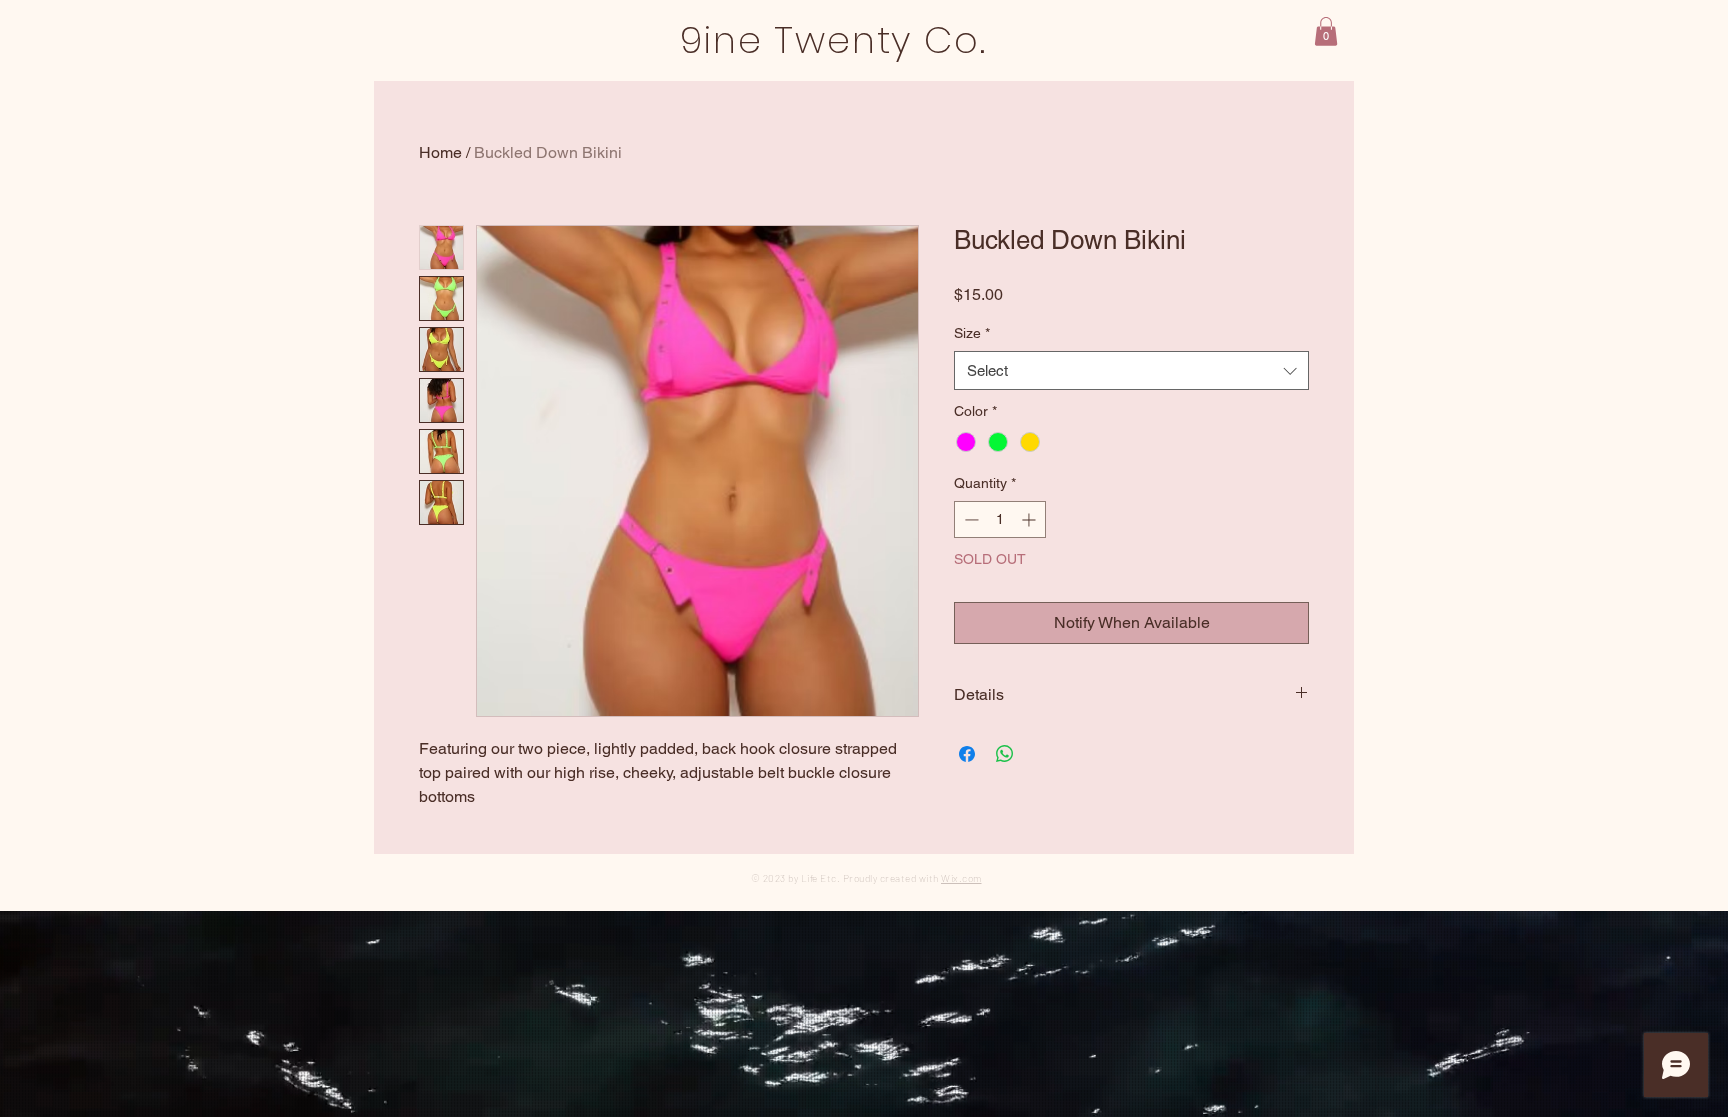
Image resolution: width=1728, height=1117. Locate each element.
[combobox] (1131, 370)
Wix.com (961, 878)
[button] (1326, 31)
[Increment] (1030, 519)
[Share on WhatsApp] (1005, 754)
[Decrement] (969, 519)
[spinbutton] (1000, 519)
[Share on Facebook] (967, 754)
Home (440, 152)
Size (972, 333)
